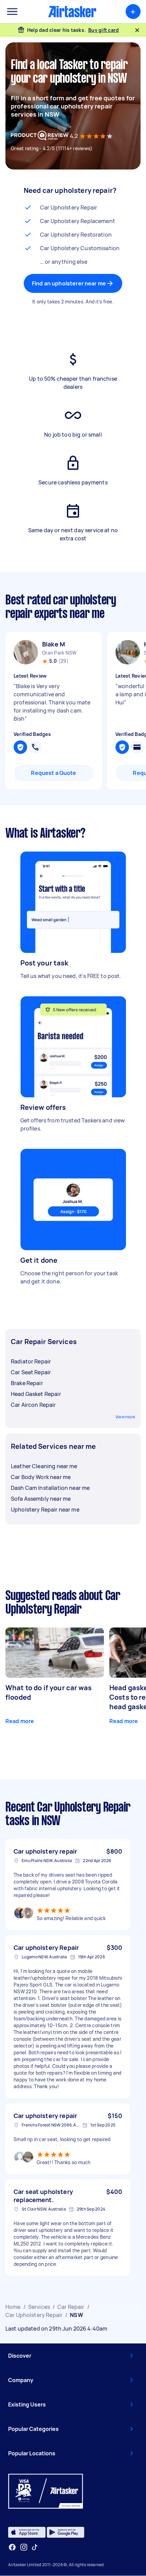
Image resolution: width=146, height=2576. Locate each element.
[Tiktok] (35, 2547)
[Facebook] (12, 2547)
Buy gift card (104, 30)
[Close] (137, 30)
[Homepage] (72, 12)
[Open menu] (12, 12)
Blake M (53, 644)
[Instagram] (24, 2547)
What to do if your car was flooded (49, 1692)
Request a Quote (53, 773)
